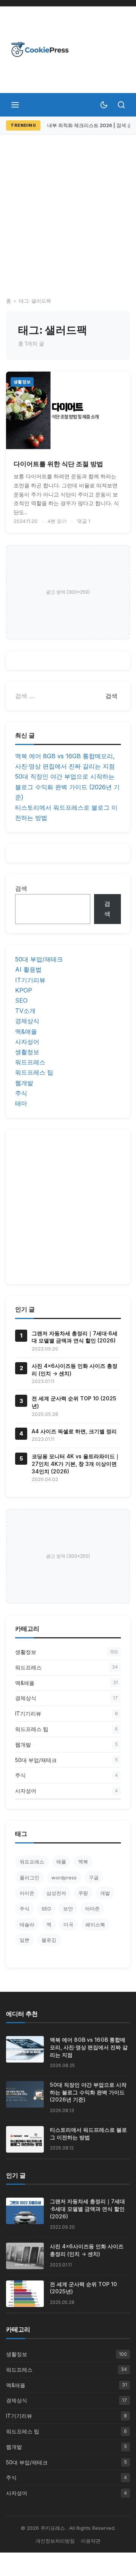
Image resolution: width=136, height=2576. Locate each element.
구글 (94, 1878)
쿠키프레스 (53, 2528)
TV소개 (25, 1011)
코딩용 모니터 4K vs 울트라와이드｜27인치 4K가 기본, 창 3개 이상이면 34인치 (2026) (76, 1464)
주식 (21, 1093)
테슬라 (27, 1924)
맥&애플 (26, 1031)
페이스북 (95, 1924)
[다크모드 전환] (104, 105)
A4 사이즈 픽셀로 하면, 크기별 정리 (74, 1431)
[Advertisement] (68, 207)
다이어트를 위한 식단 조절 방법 (58, 464)
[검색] (121, 105)
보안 (68, 1909)
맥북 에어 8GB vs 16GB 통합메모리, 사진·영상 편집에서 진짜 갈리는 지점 (89, 2047)
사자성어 (27, 1042)
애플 (61, 1862)
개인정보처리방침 (55, 2541)
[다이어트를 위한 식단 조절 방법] (68, 410)
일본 (25, 1940)
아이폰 (27, 1893)
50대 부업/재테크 (39, 959)
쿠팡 (83, 1893)
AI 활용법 (28, 969)
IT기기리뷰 (30, 980)
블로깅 (49, 1940)
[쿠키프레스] (40, 50)
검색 (21, 888)
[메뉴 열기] (15, 105)
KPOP (24, 990)
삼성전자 (56, 1893)
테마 (21, 1103)
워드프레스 (30, 1062)
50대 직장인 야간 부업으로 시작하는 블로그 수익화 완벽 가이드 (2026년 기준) (67, 787)
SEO (21, 1000)
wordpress (64, 1878)
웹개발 (24, 1083)
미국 (68, 1924)
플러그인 (29, 1878)
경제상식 (27, 1021)
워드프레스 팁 (34, 1072)
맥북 (83, 1862)
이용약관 (91, 2541)
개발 (105, 1893)
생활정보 (22, 382)
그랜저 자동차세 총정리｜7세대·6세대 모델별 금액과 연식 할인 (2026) (87, 2209)
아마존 (92, 1909)
